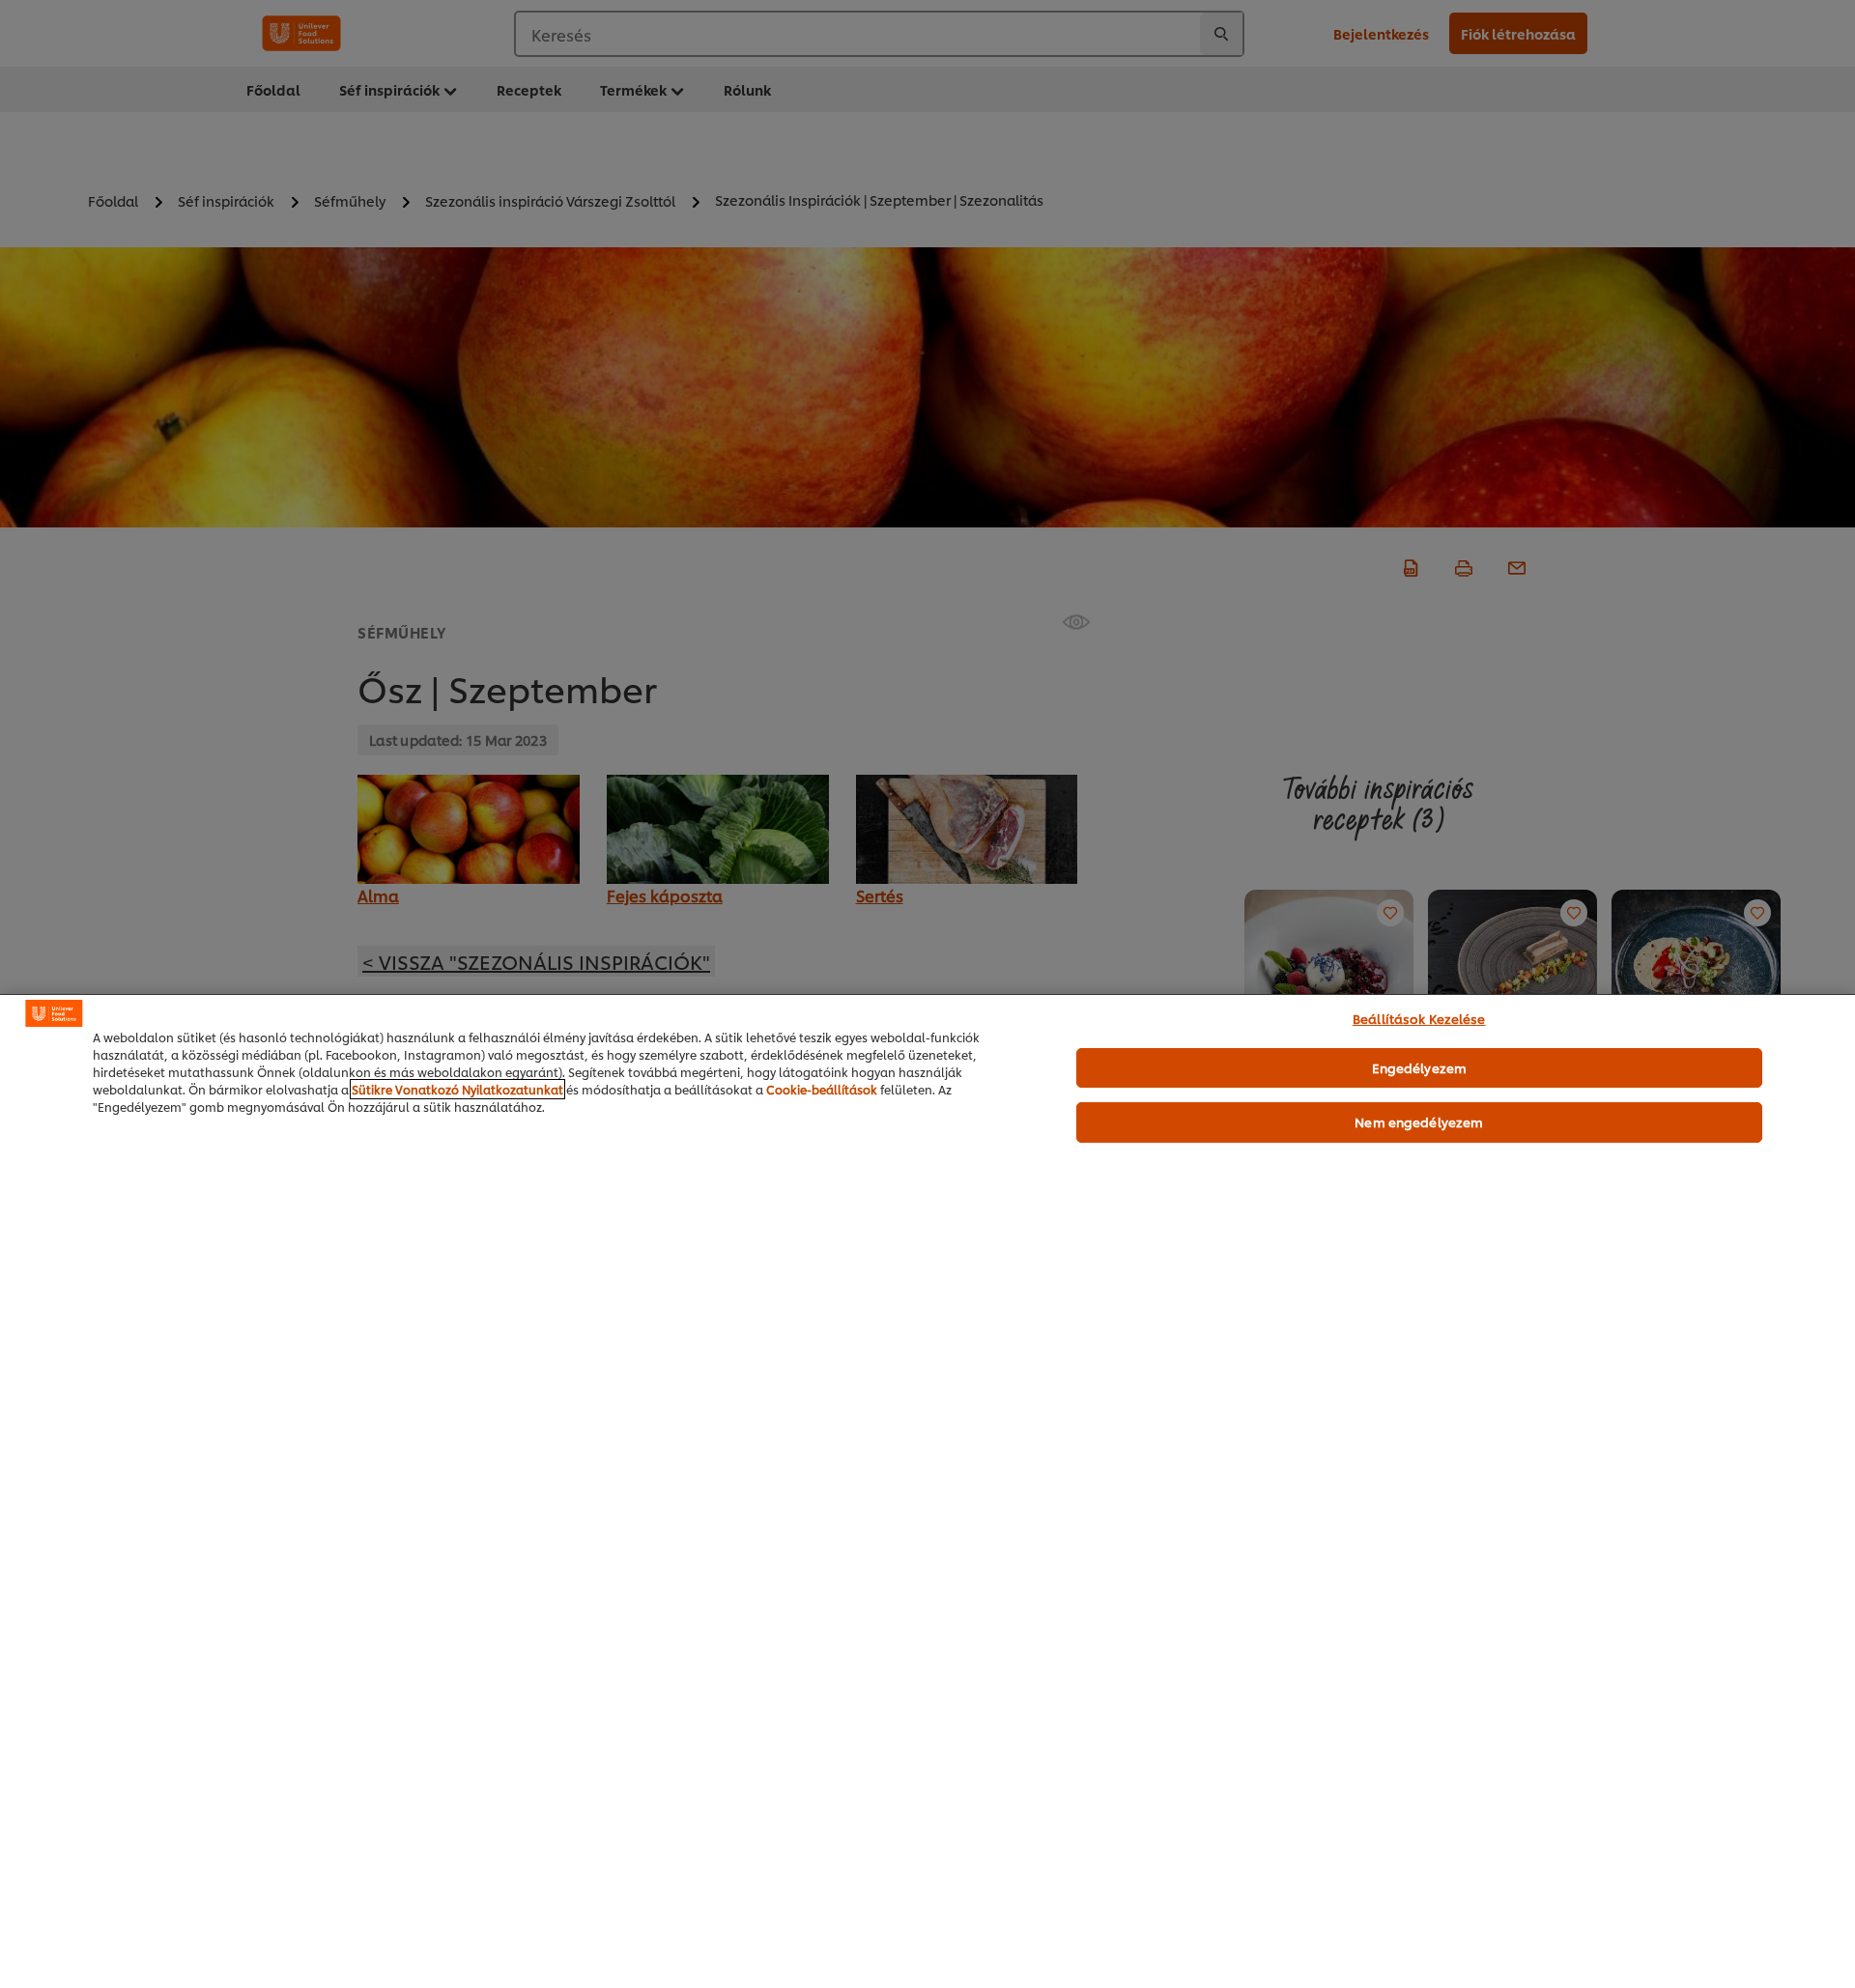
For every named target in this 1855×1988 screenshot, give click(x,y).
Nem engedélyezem (1419, 1122)
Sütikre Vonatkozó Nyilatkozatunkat (457, 1089)
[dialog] (927, 1491)
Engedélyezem (1420, 1067)
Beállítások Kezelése (1419, 1018)
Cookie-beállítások (822, 1089)
